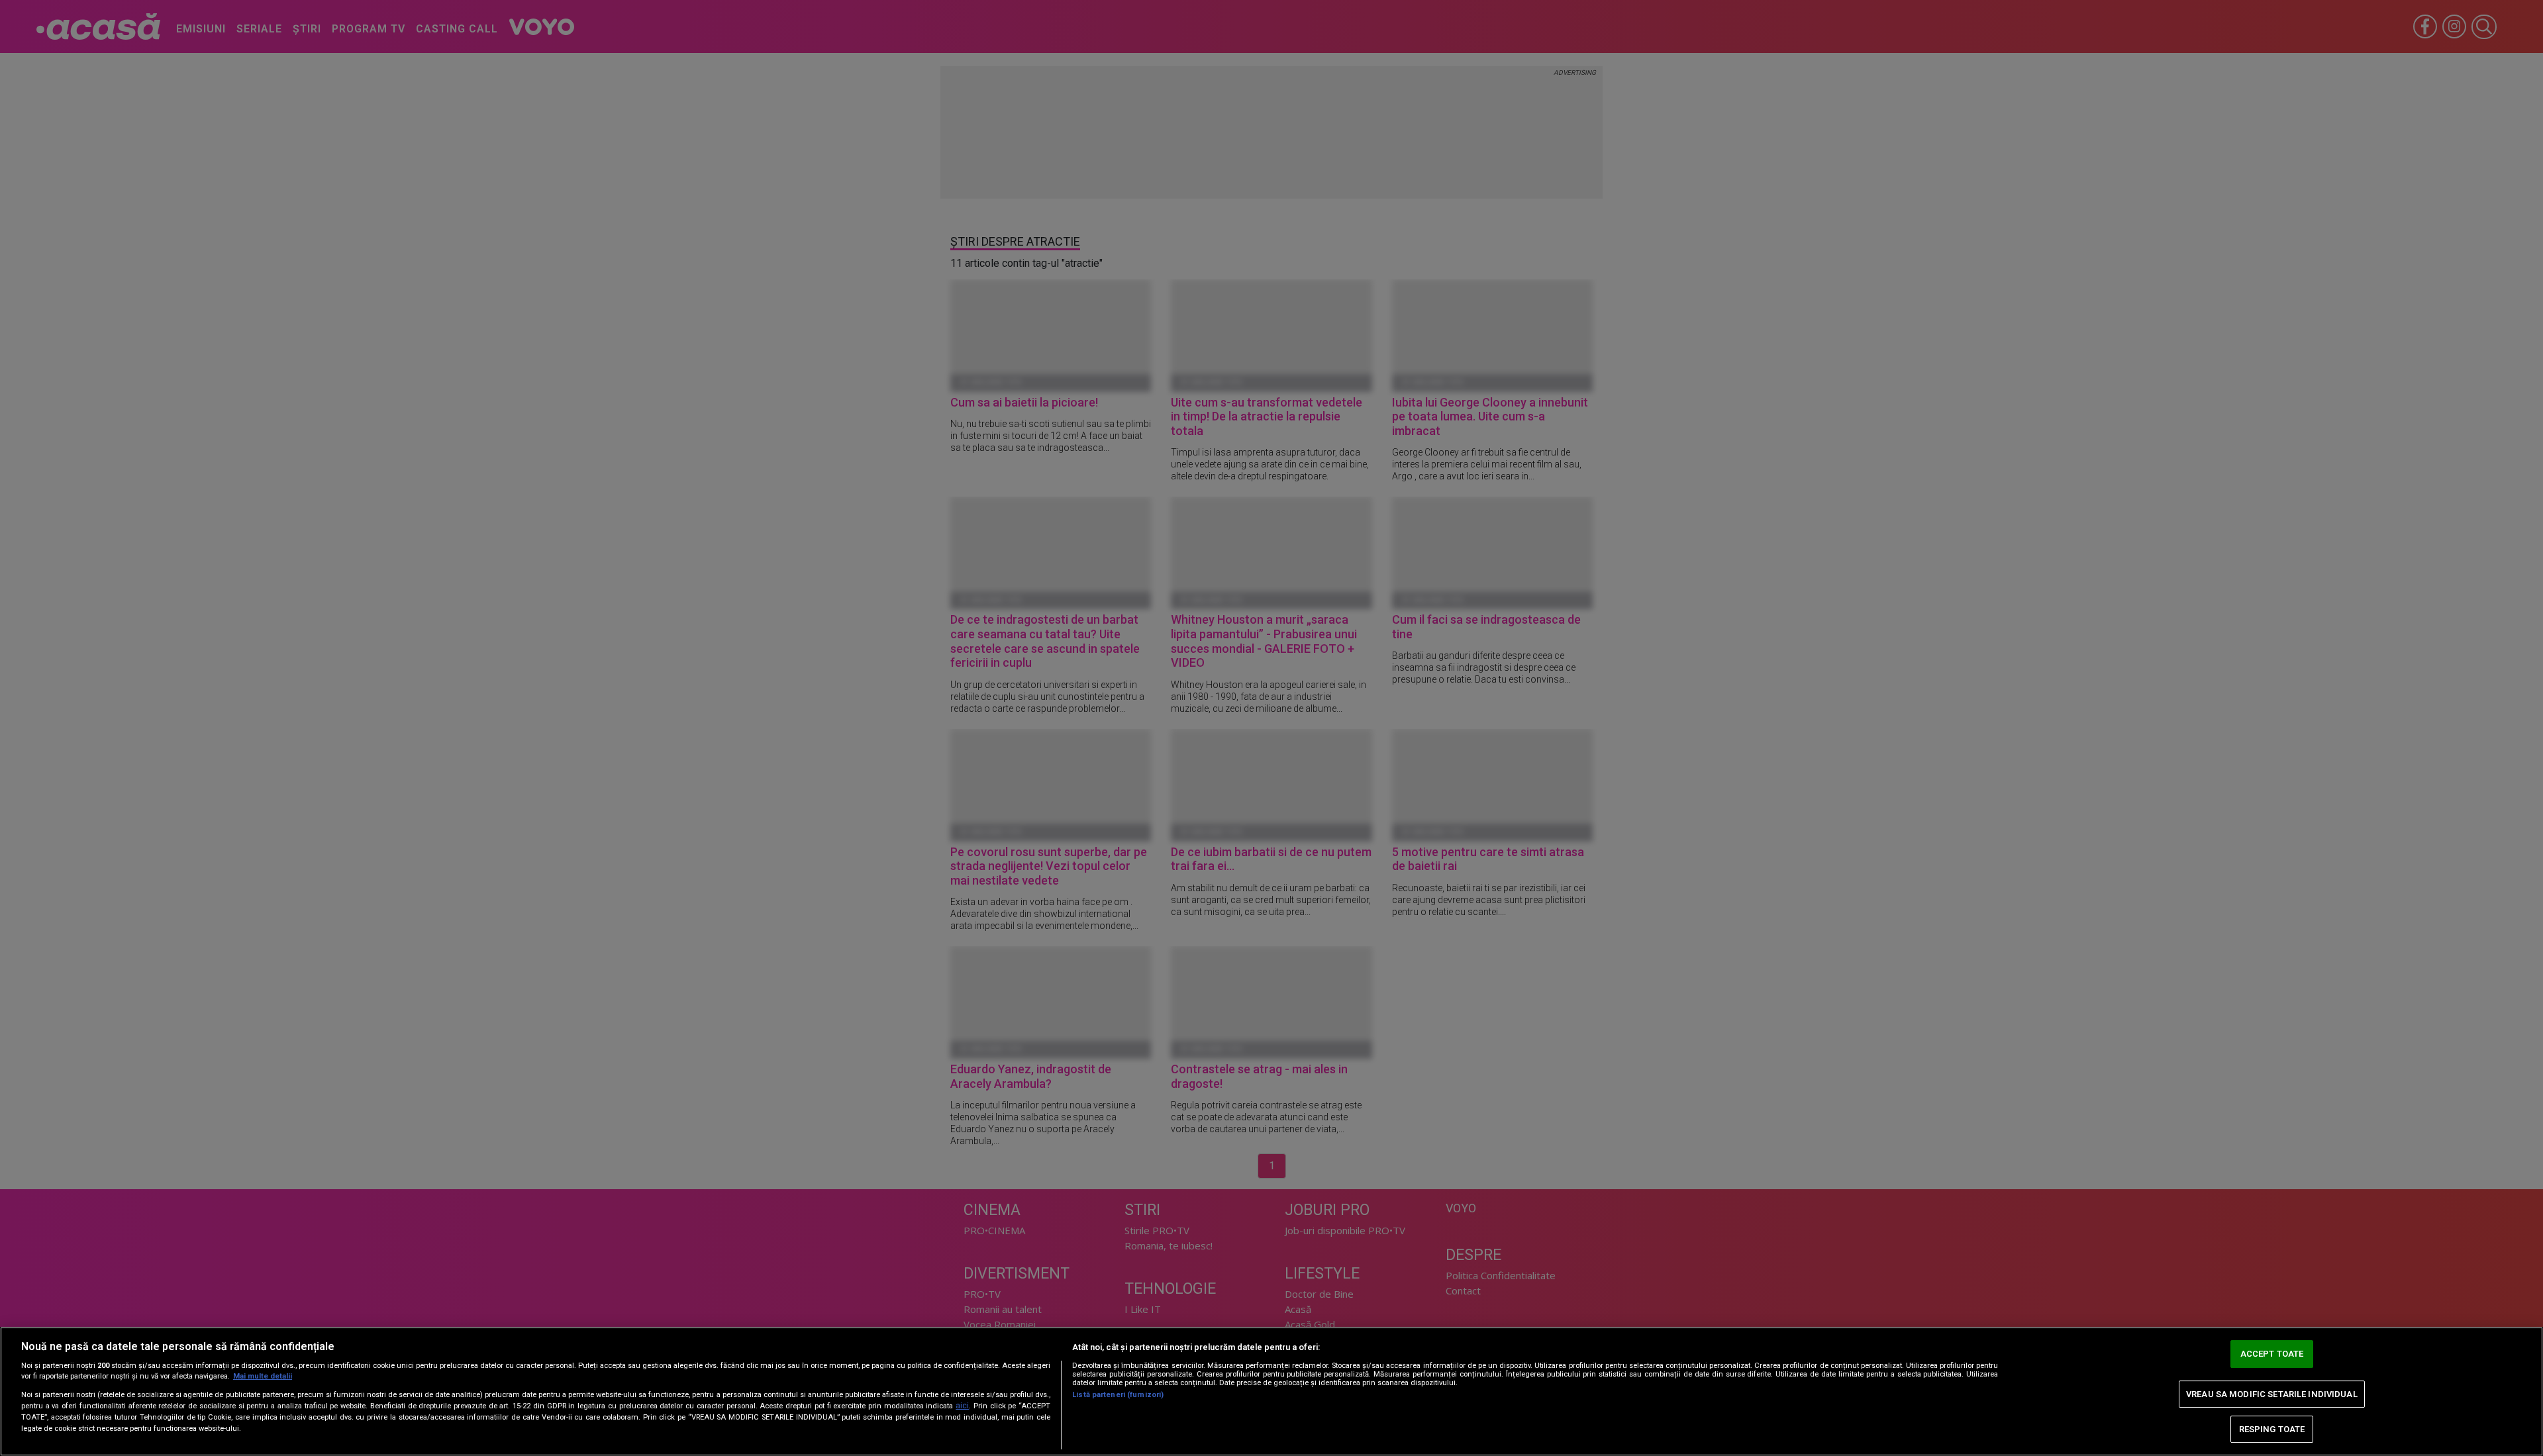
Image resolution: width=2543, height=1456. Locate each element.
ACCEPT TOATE (2272, 1354)
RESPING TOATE (2272, 1429)
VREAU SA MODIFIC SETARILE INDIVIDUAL (2272, 1394)
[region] (1271, 1391)
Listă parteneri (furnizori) (1118, 1395)
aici (962, 1406)
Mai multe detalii (263, 1376)
